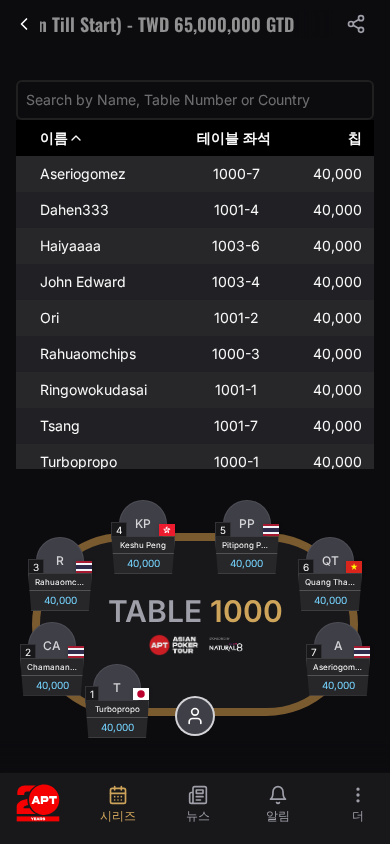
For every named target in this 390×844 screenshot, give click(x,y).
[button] (356, 24)
